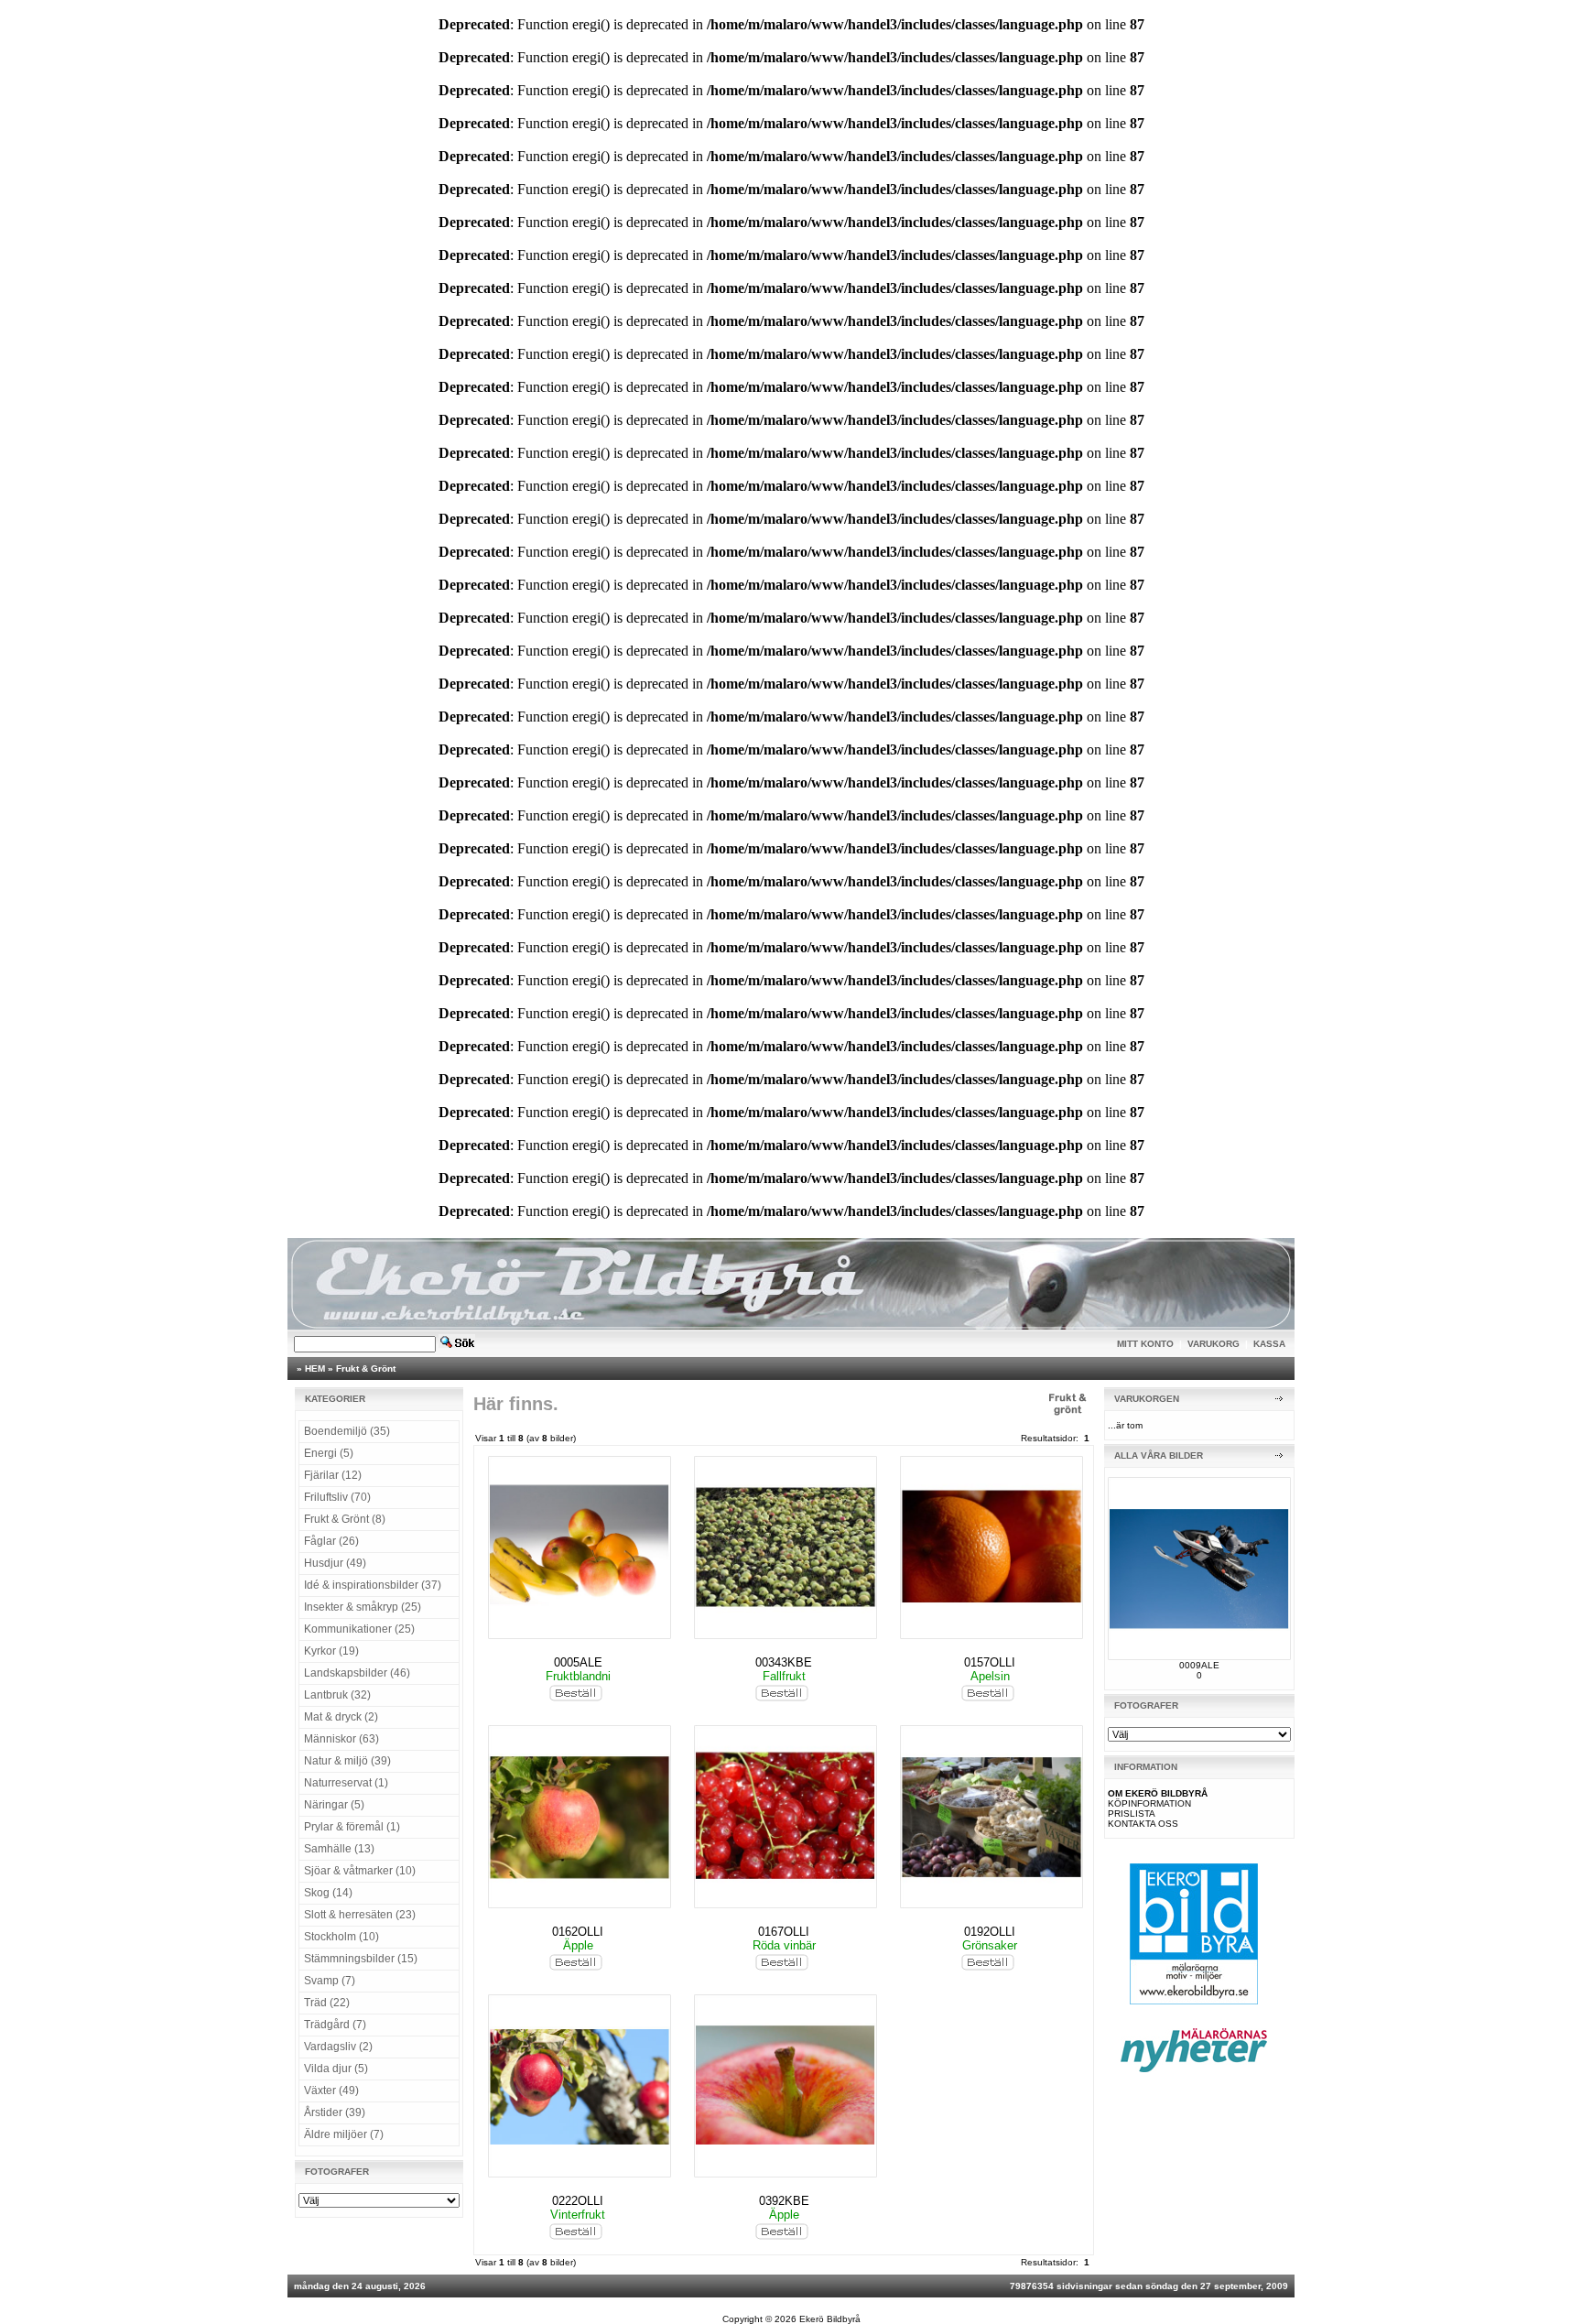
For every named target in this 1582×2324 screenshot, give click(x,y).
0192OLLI (990, 1932)
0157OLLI (990, 1662)
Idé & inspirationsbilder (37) (373, 1585)
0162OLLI (578, 1932)
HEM (315, 1368)
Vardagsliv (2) (338, 2047)
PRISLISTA (1132, 1814)
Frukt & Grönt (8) (345, 1519)
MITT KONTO (1145, 1344)
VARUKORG (1214, 1344)
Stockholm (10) (341, 1937)
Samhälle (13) (339, 1849)
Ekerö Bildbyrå (830, 2319)
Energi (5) (329, 1453)
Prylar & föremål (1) (352, 1827)
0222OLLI (578, 2201)
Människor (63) (341, 1739)
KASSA (1269, 1344)
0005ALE (578, 1662)
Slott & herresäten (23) (360, 1915)
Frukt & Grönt (366, 1368)
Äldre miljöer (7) (344, 2134)
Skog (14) (328, 1893)
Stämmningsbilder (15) (361, 1959)
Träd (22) (327, 2003)
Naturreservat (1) (346, 1783)
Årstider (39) (335, 2112)
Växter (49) (331, 2091)
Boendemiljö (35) (347, 1431)
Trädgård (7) (335, 2025)
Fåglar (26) (331, 1541)
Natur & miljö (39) (347, 1761)
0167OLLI (784, 1932)
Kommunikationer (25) (359, 1629)
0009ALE (1199, 1665)
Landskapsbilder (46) (357, 1673)
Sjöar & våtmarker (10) (360, 1871)
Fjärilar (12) (333, 1475)
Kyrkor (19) (331, 1651)
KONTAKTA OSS (1143, 1824)
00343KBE (784, 1662)
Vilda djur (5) (336, 2069)
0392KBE (784, 2201)
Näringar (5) (334, 1805)
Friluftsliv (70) (337, 1497)
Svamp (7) (330, 1981)
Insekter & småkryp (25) (363, 1607)
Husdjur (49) (335, 1563)
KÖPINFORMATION (1149, 1803)
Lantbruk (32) (337, 1695)
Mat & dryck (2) (341, 1717)
